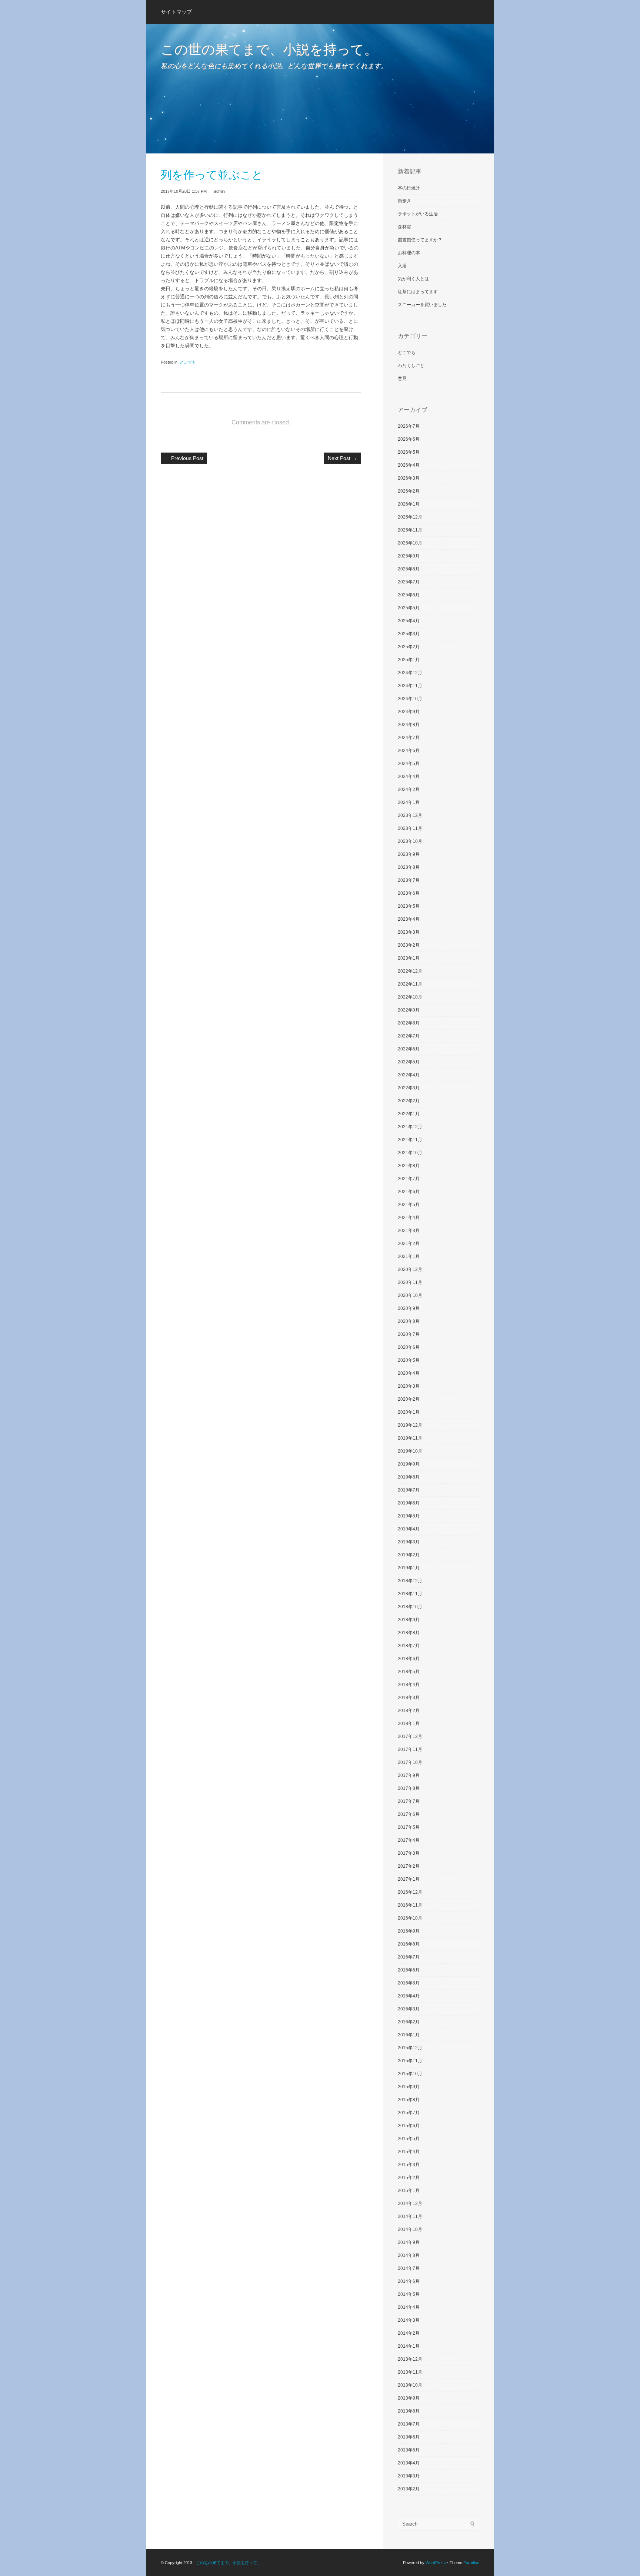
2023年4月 (409, 919)
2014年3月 (409, 2320)
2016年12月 (410, 1892)
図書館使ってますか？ (420, 240)
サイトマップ (176, 12)
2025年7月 (409, 582)
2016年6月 (409, 1970)
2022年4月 (409, 1075)
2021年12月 (410, 1127)
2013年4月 (409, 2463)
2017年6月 (409, 1814)
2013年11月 (410, 2372)
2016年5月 (409, 1983)
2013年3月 (409, 2476)
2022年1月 (409, 1114)
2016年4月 (409, 1996)
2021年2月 (409, 1244)
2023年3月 (409, 932)
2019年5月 (409, 1516)
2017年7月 (409, 1801)
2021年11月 (410, 1140)
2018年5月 (409, 1672)
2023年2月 (409, 945)
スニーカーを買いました (422, 305)
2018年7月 (409, 1646)
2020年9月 (409, 1308)
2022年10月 (410, 997)
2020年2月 (409, 1399)
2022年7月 (409, 1036)
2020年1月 (409, 1412)
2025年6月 (409, 595)
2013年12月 (410, 2359)
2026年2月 (409, 491)
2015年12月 (410, 2048)
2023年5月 (409, 906)
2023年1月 (409, 958)
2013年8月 (409, 2411)
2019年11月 (410, 1438)
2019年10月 (410, 1451)
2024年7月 (409, 738)
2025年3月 (409, 634)
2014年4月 (409, 2307)
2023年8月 (409, 867)
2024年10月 (410, 699)
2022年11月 (410, 984)
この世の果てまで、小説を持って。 (269, 49)
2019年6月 (409, 1503)
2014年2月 (409, 2333)
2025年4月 (409, 621)
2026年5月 (409, 452)
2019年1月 (409, 1568)
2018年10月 (410, 1607)
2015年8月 (409, 2100)
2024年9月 (409, 712)
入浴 (402, 266)
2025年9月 (409, 556)
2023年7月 (409, 880)
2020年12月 (410, 1269)
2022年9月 (409, 1010)
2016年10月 (410, 1918)
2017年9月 (409, 1775)
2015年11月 (410, 2061)
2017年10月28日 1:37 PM (184, 191)
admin (219, 191)
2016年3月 (409, 2009)
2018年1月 (409, 1724)
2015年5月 (409, 2139)
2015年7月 (409, 2113)
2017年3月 (409, 1853)
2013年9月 (409, 2398)
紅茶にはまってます (418, 292)
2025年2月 (409, 647)
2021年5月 (409, 1205)
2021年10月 (410, 1153)
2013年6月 (409, 2437)
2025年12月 (410, 517)
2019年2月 (409, 1555)
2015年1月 (409, 2191)
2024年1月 (409, 802)
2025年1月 (409, 660)
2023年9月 (409, 854)
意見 (402, 378)
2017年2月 (409, 1866)
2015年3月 (409, 2165)
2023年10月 (410, 841)
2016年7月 (409, 1957)
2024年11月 (410, 686)
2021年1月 (409, 1256)
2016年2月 (409, 2022)
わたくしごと (411, 365)
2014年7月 (409, 2268)
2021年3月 (409, 1231)
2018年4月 (409, 1685)
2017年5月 (409, 1827)
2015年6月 (409, 2126)
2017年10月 (410, 1762)
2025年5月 (409, 608)
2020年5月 (409, 1360)
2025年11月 (410, 530)
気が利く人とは (413, 279)
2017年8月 (409, 1788)
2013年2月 (409, 2489)
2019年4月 (409, 1529)
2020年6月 (409, 1347)
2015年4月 (409, 2152)
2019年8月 (409, 1477)
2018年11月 (410, 1594)
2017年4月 (409, 1840)
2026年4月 (409, 465)
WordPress (436, 2563)
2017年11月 (410, 1749)
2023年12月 (410, 815)
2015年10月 (410, 2074)
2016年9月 (409, 1931)
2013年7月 (409, 2424)
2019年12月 (410, 1425)
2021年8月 (409, 1166)
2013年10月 (410, 2385)
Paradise (471, 2563)
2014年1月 (409, 2346)
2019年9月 (409, 1464)
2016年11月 (410, 1905)
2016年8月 (409, 1944)
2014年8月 (409, 2255)
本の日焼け (409, 188)
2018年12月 (410, 1581)
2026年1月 (409, 504)
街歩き (404, 201)
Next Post (342, 458)
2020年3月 (409, 1386)
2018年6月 (409, 1659)
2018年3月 (409, 1698)
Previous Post (184, 458)
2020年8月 (409, 1321)
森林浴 (404, 227)
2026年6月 (409, 439)
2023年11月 (410, 828)
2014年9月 (409, 2242)
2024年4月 (409, 777)
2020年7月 (409, 1334)
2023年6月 (409, 893)
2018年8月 (409, 1633)
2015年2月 (409, 2178)
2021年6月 (409, 1192)
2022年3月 (409, 1088)
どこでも (188, 362)
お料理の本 (409, 253)
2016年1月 (409, 2035)
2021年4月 (409, 1218)
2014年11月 (410, 2216)
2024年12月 (410, 673)
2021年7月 (409, 1179)
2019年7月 (409, 1490)
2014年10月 (410, 2229)
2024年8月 (409, 725)
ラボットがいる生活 (418, 214)
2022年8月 (409, 1023)
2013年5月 (409, 2450)
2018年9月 (409, 1620)
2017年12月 (410, 1736)
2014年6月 (409, 2281)
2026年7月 (409, 426)
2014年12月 (410, 2203)
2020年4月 (409, 1373)
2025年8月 (409, 569)
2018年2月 (409, 1711)
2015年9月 (409, 2087)
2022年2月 (409, 1101)
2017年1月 (409, 1879)
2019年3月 (409, 1542)
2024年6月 (409, 751)
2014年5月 (409, 2294)
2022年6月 (409, 1049)
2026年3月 (409, 478)
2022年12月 (410, 971)
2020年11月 (410, 1282)
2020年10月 (410, 1295)
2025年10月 (410, 543)
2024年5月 (409, 764)
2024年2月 (409, 789)
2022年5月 (409, 1062)
